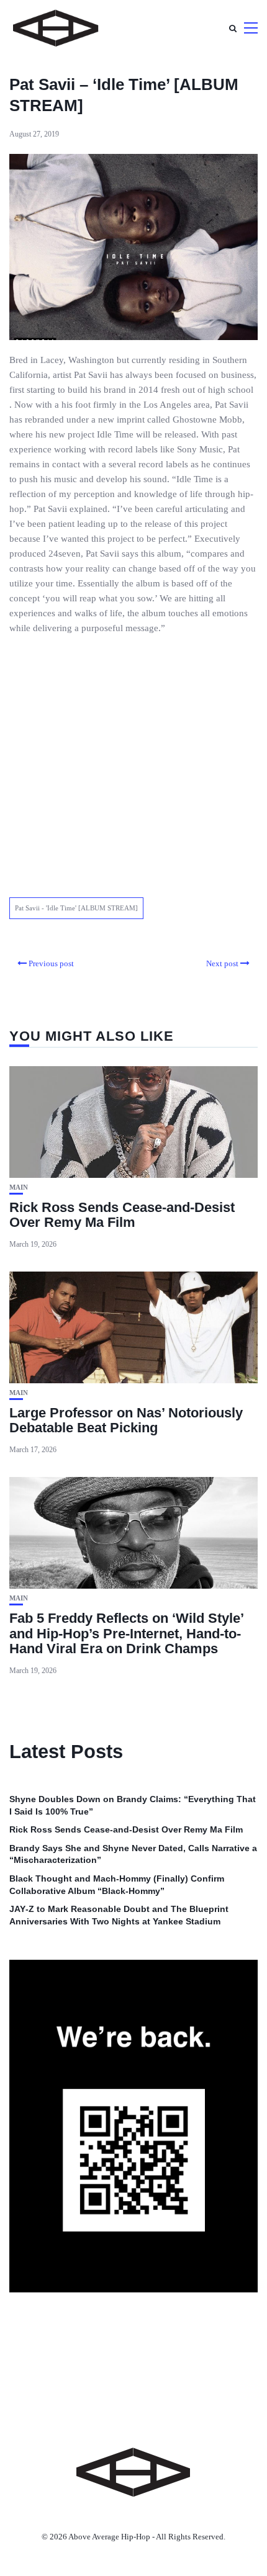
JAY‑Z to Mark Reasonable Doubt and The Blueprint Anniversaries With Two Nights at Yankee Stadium (119, 1915)
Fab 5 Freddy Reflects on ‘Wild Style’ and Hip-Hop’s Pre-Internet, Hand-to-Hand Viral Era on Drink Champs (126, 1633)
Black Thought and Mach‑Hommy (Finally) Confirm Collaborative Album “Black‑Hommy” (117, 1885)
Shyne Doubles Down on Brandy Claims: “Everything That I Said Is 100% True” (133, 1805)
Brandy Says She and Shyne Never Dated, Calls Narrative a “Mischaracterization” (133, 1854)
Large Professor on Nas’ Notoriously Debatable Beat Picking (126, 1420)
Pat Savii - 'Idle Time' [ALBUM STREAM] (76, 908)
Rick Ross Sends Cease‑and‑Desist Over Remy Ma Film (122, 1215)
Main (19, 1187)
